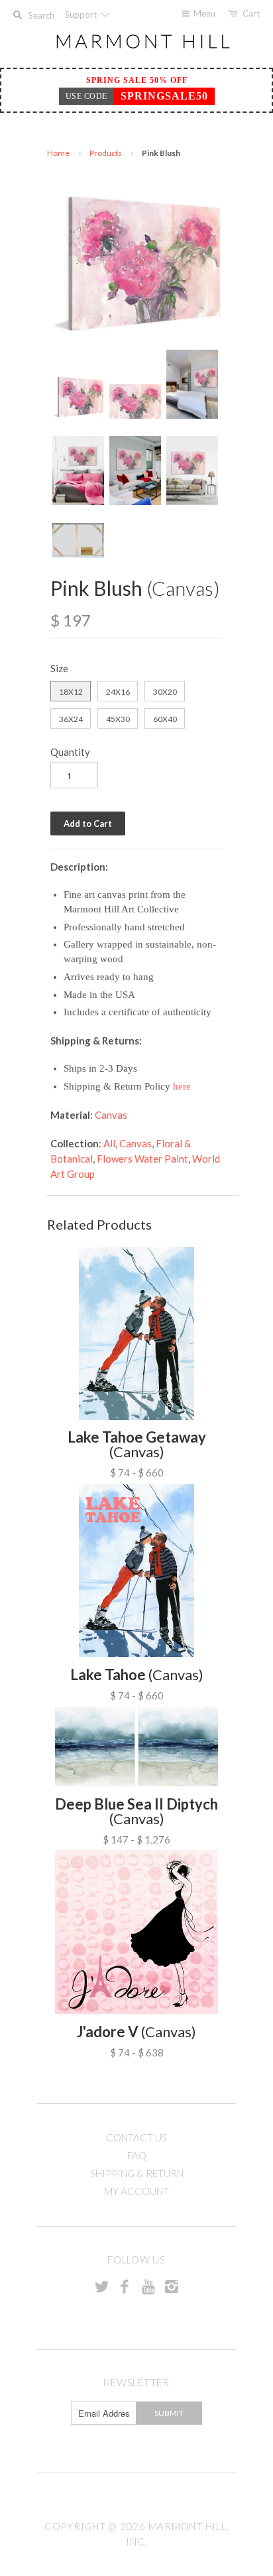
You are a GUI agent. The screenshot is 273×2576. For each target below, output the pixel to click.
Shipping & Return (137, 2173)
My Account (136, 2191)
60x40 (165, 719)
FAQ (137, 2155)
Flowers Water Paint (142, 1159)
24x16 (118, 692)
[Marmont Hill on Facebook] (125, 2286)
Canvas (111, 1115)
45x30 (118, 719)
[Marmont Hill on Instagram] (172, 2286)
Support (82, 15)
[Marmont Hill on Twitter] (101, 2286)
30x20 (165, 692)
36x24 (71, 719)
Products (106, 153)
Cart (251, 13)
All (109, 1143)
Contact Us (136, 2137)
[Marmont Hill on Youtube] (148, 2286)
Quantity (70, 752)
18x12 (71, 692)
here (182, 1086)
